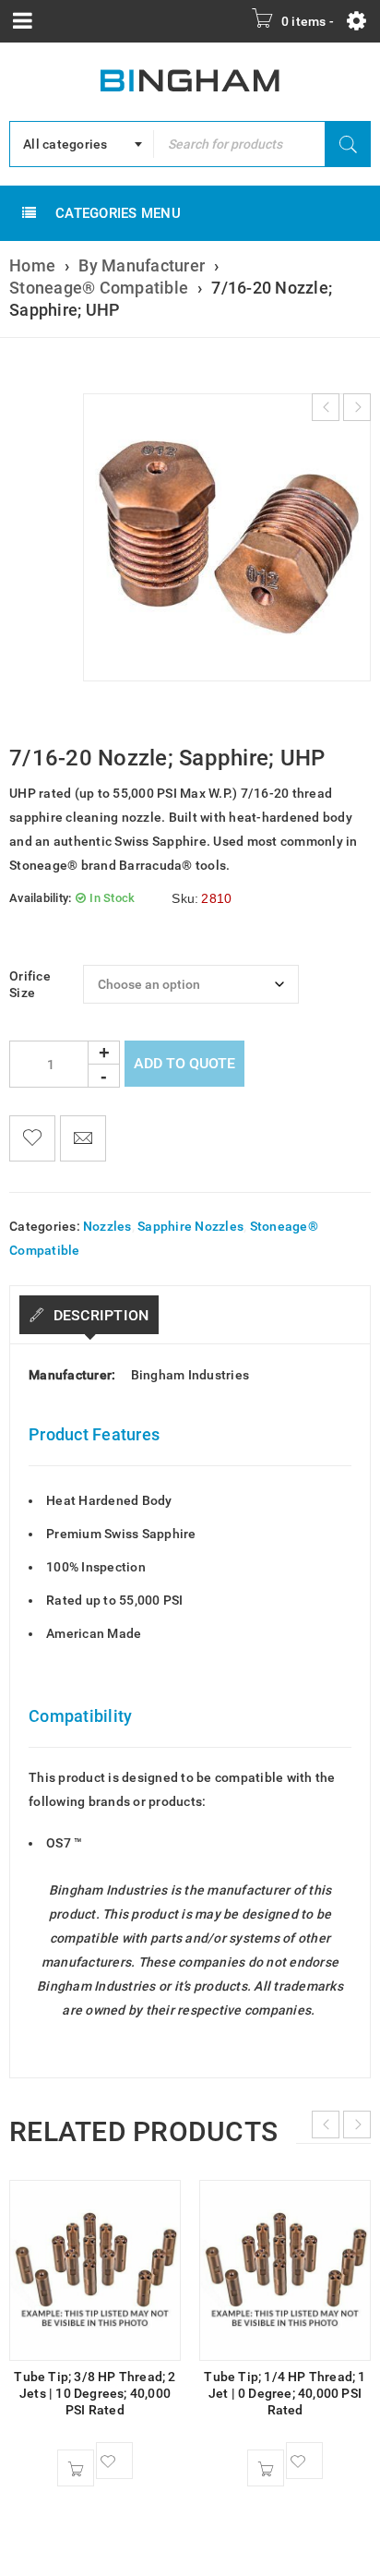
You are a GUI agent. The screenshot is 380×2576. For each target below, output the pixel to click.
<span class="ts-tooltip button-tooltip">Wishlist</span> (32, 1138)
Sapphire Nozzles (190, 1226)
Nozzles (107, 1226)
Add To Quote (184, 1063)
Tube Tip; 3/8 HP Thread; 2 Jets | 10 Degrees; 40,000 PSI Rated (95, 2393)
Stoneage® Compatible (99, 288)
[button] (76, 2468)
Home (32, 265)
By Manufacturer (142, 265)
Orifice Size (30, 984)
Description (99, 1315)
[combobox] (82, 144)
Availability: (40, 898)
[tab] (89, 1315)
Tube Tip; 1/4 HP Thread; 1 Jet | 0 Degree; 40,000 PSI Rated (285, 2393)
